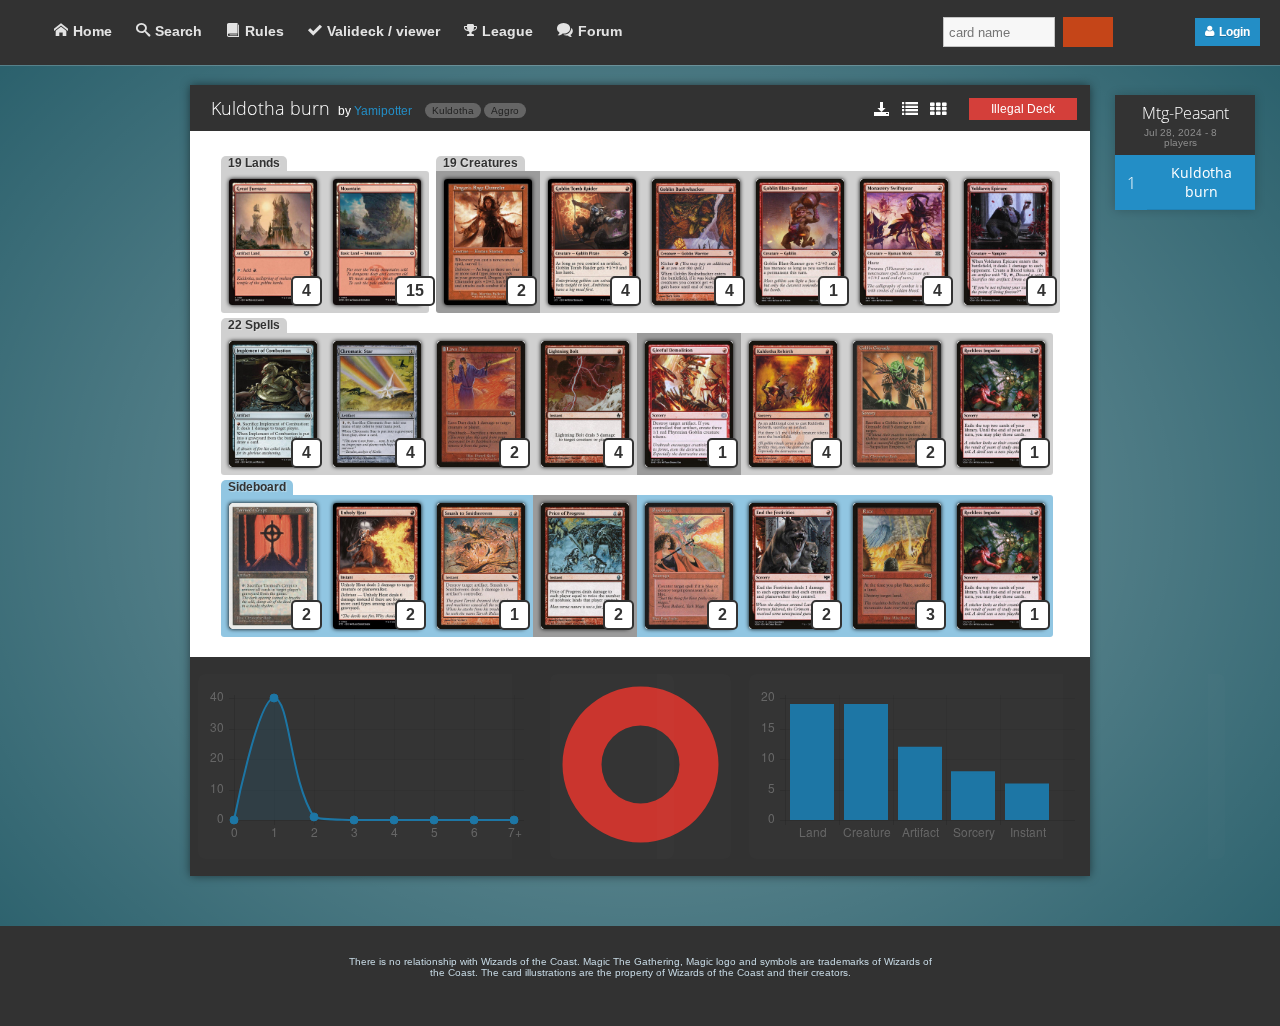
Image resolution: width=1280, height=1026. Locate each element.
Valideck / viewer (383, 31)
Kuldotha (453, 110)
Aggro (505, 110)
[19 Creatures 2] (488, 307)
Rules (264, 31)
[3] (897, 631)
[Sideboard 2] (273, 631)
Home (92, 31)
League (507, 31)
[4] (592, 307)
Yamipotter (383, 111)
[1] (800, 307)
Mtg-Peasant (1185, 113)
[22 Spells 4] (273, 469)
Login (1234, 32)
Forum (600, 31)
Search (178, 31)
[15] (380, 307)
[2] (481, 469)
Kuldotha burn (1201, 182)
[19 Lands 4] (273, 307)
